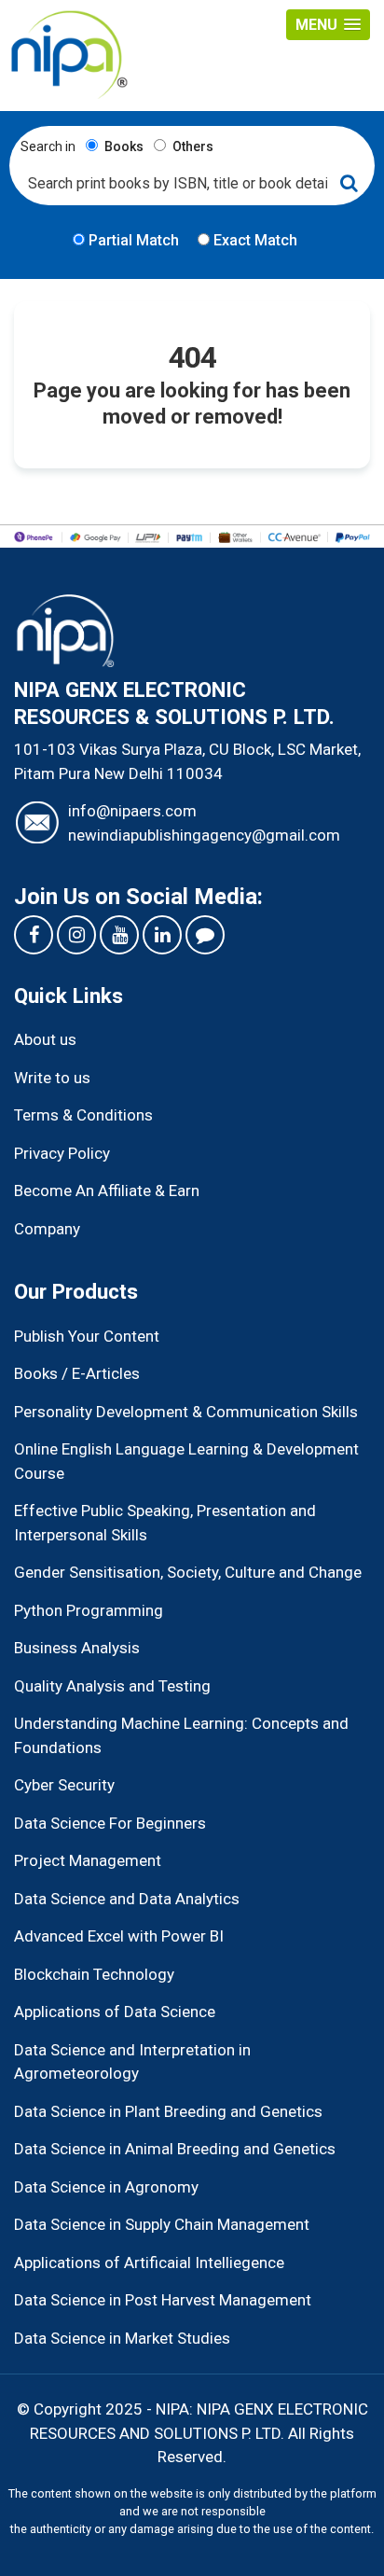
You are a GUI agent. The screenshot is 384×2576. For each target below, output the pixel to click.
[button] (328, 25)
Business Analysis (77, 1648)
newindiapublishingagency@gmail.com (204, 835)
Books (123, 146)
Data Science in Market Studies (122, 2338)
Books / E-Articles (77, 1373)
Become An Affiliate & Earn (107, 1191)
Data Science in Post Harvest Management (163, 2300)
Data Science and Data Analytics (127, 1899)
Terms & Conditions (83, 1115)
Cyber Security (64, 1785)
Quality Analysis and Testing (112, 1686)
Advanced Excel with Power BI (119, 1936)
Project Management (88, 1860)
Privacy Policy (62, 1153)
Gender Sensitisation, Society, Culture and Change (188, 1572)
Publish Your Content (87, 1336)
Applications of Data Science (115, 2012)
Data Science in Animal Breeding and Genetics (175, 2149)
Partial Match (132, 240)
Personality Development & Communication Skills (186, 1412)
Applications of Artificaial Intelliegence (149, 2263)
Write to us (52, 1078)
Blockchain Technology (94, 1974)
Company (47, 1229)
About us (45, 1039)
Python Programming (89, 1610)
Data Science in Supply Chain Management (162, 2224)
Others (192, 146)
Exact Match (254, 240)
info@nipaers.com (132, 811)
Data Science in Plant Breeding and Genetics (168, 2111)
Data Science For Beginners (110, 1823)
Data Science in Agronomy (106, 2187)
